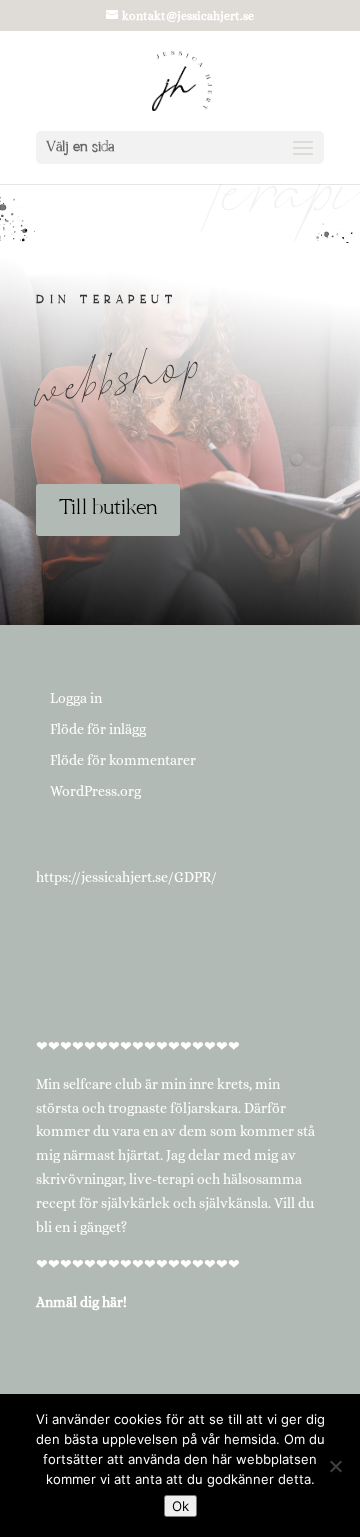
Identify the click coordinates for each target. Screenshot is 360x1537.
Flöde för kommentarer (123, 760)
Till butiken (108, 509)
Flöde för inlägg (98, 729)
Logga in (76, 698)
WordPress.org (95, 791)
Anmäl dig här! (81, 1302)
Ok (180, 1506)
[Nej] (335, 1466)
